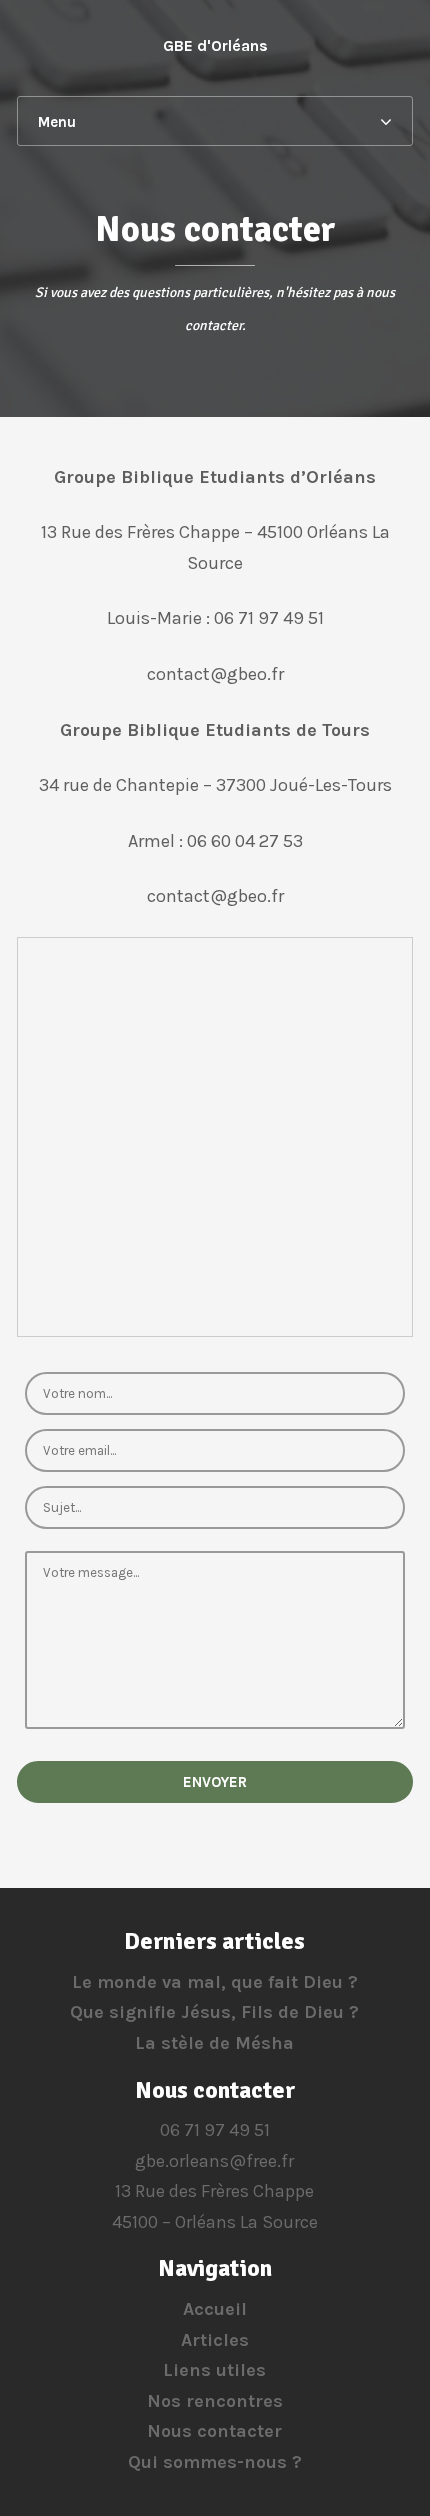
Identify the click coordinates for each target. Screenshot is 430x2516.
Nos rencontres (215, 2401)
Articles (215, 2340)
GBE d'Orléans (215, 45)
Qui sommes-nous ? (215, 2462)
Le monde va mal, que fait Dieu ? (215, 1982)
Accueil (215, 2309)
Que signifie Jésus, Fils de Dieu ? (214, 2012)
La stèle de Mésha (214, 2043)
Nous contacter (214, 2431)
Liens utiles (214, 2370)
